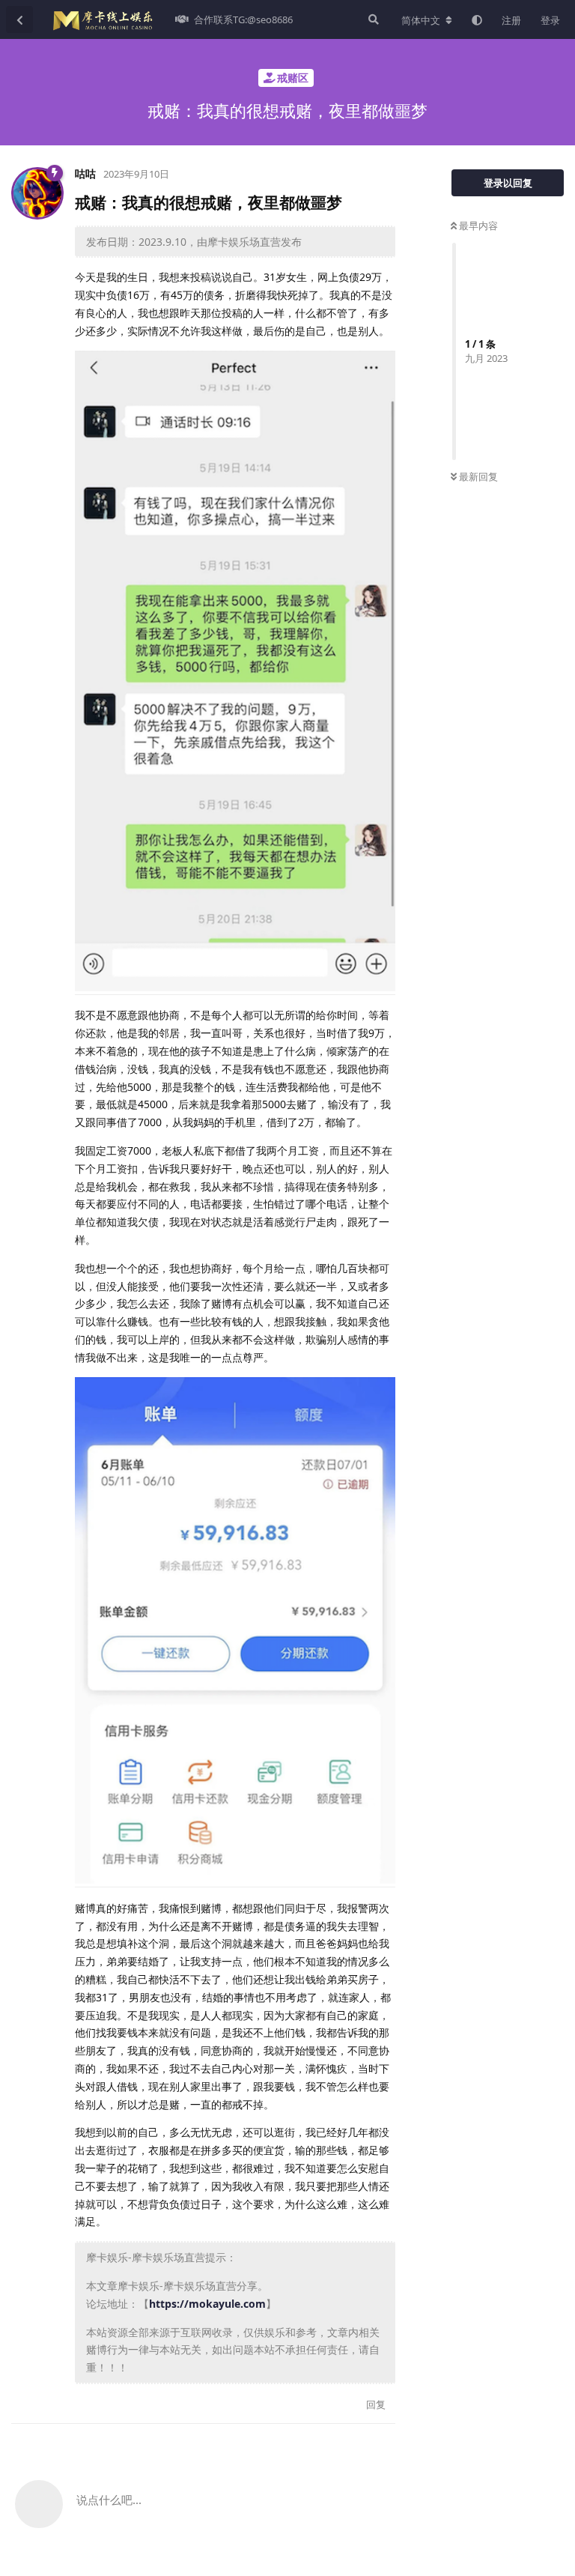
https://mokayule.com (207, 2304)
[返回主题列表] (19, 19)
